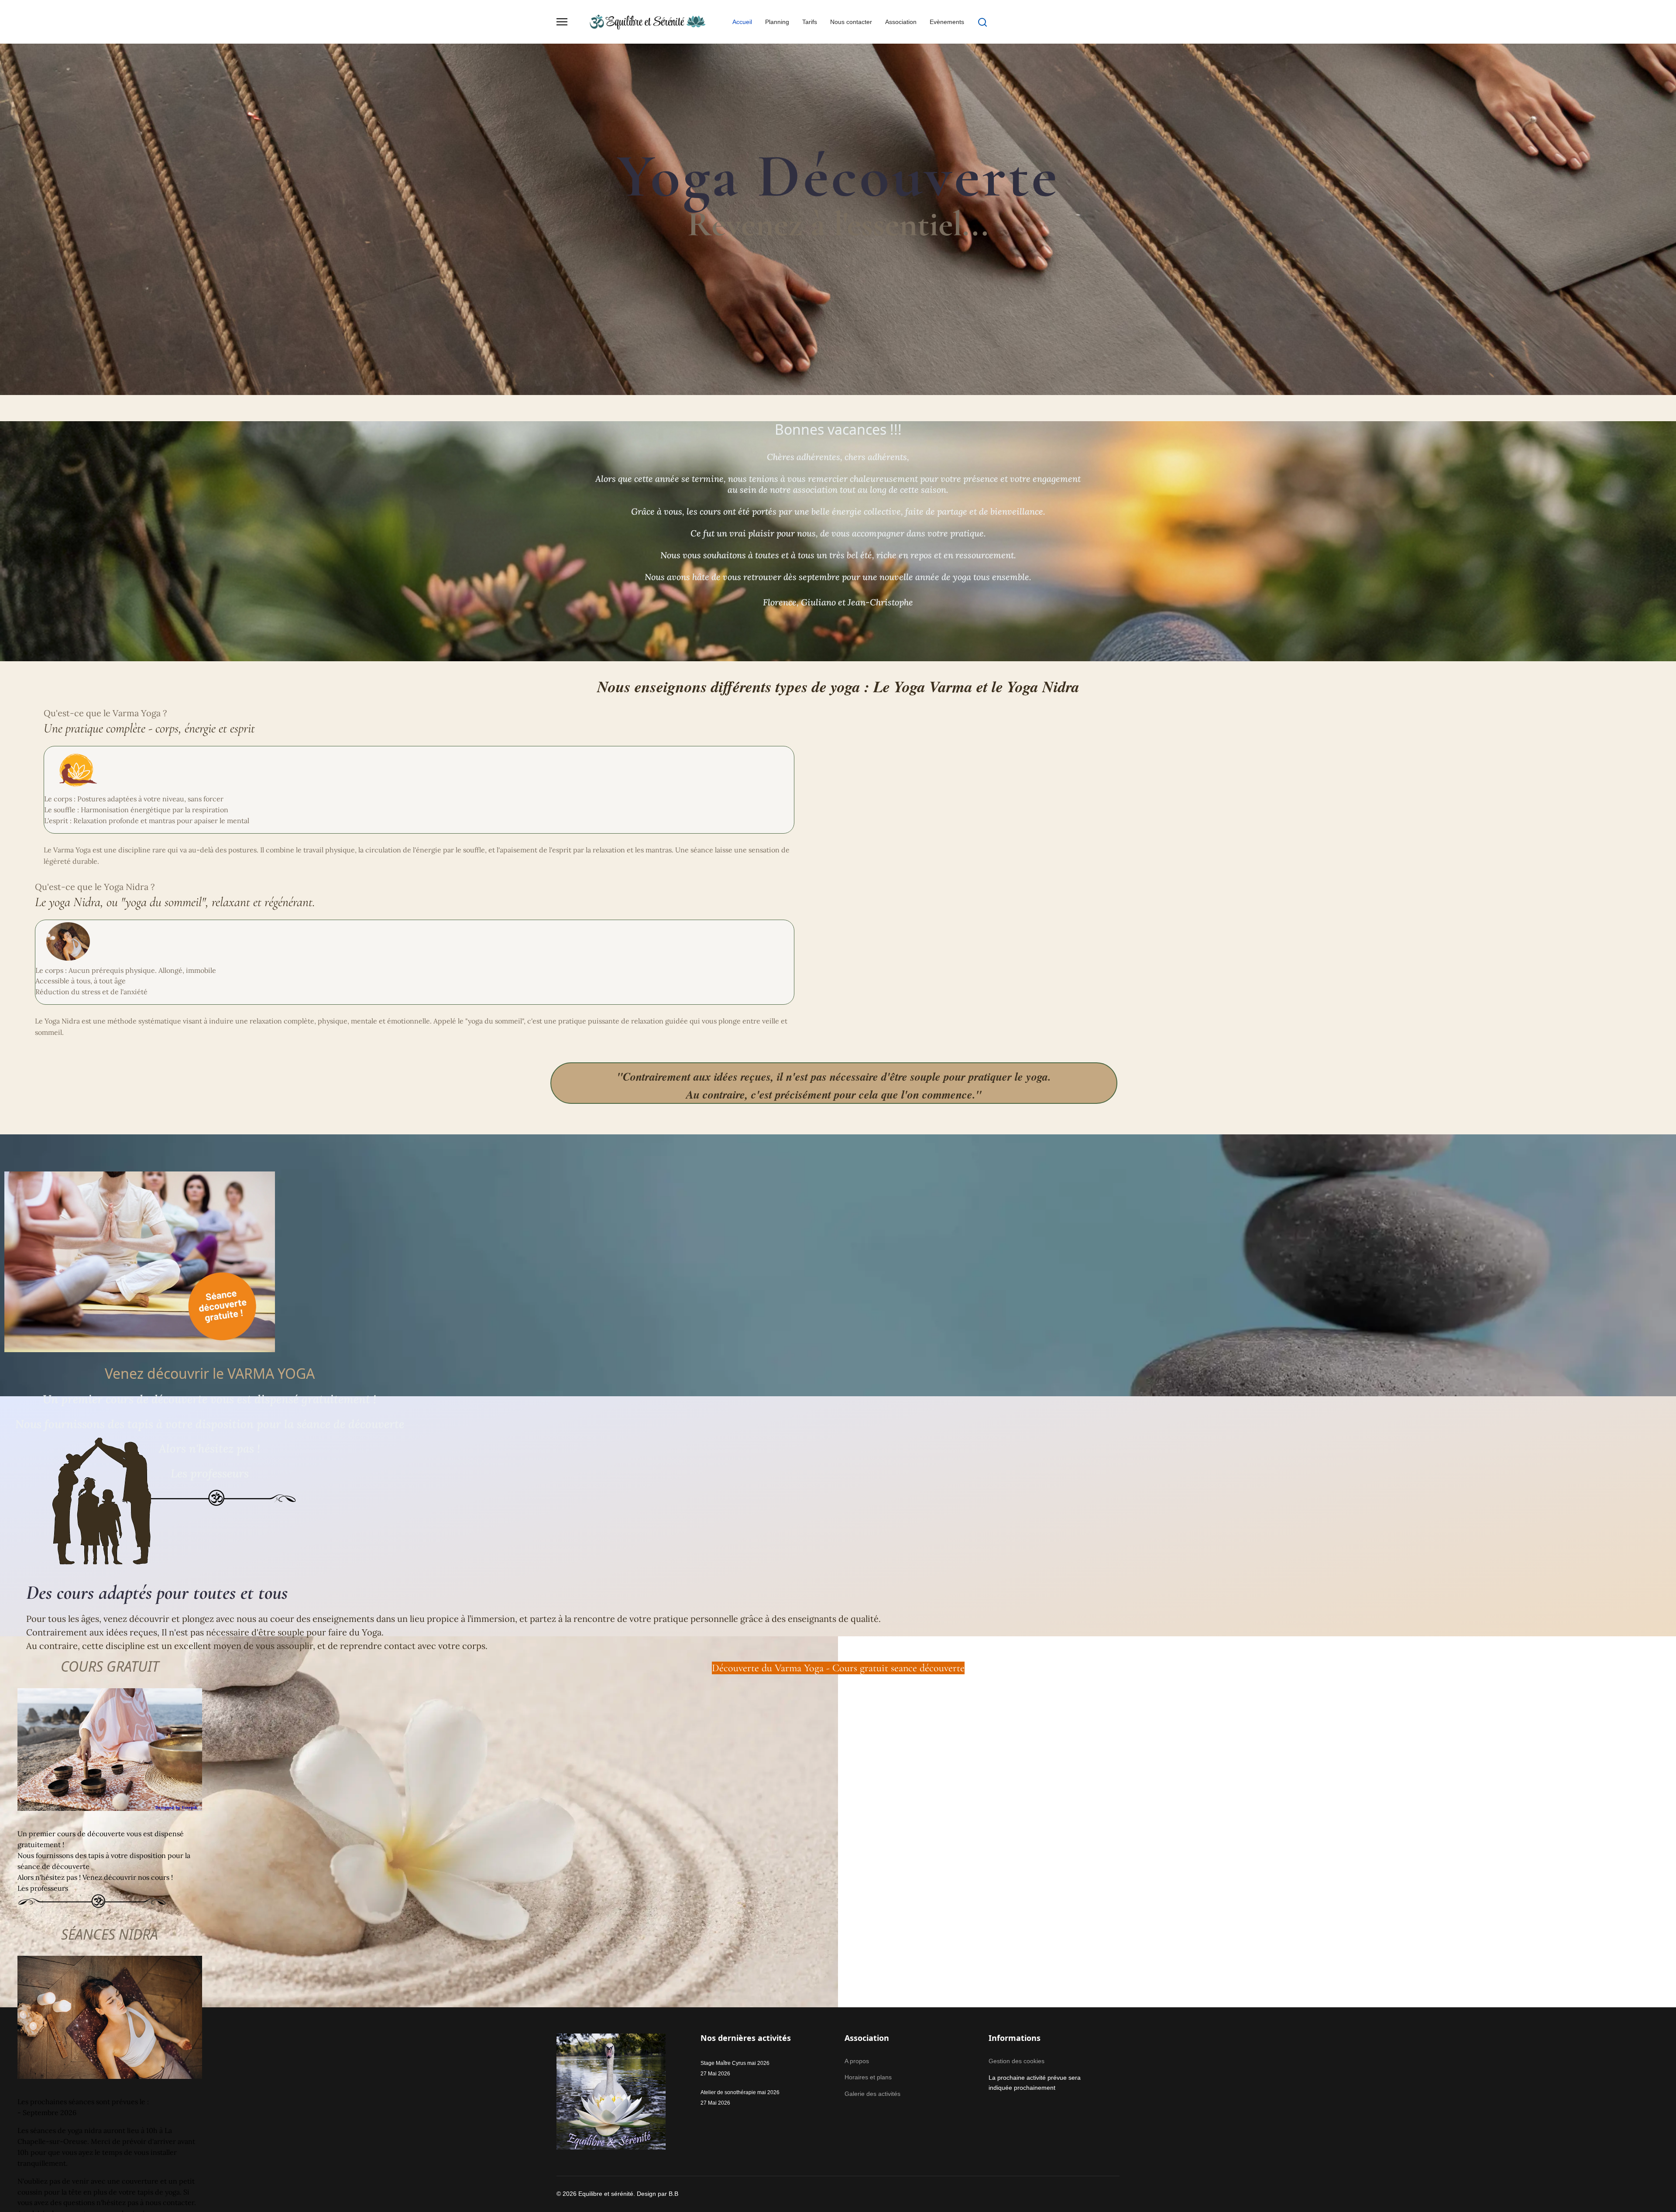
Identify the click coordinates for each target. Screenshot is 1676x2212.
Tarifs (810, 22)
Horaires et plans (868, 2077)
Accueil (742, 22)
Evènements (947, 22)
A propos (857, 2061)
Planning (777, 22)
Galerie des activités (872, 2094)
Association (901, 22)
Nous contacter (851, 22)
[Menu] (562, 22)
